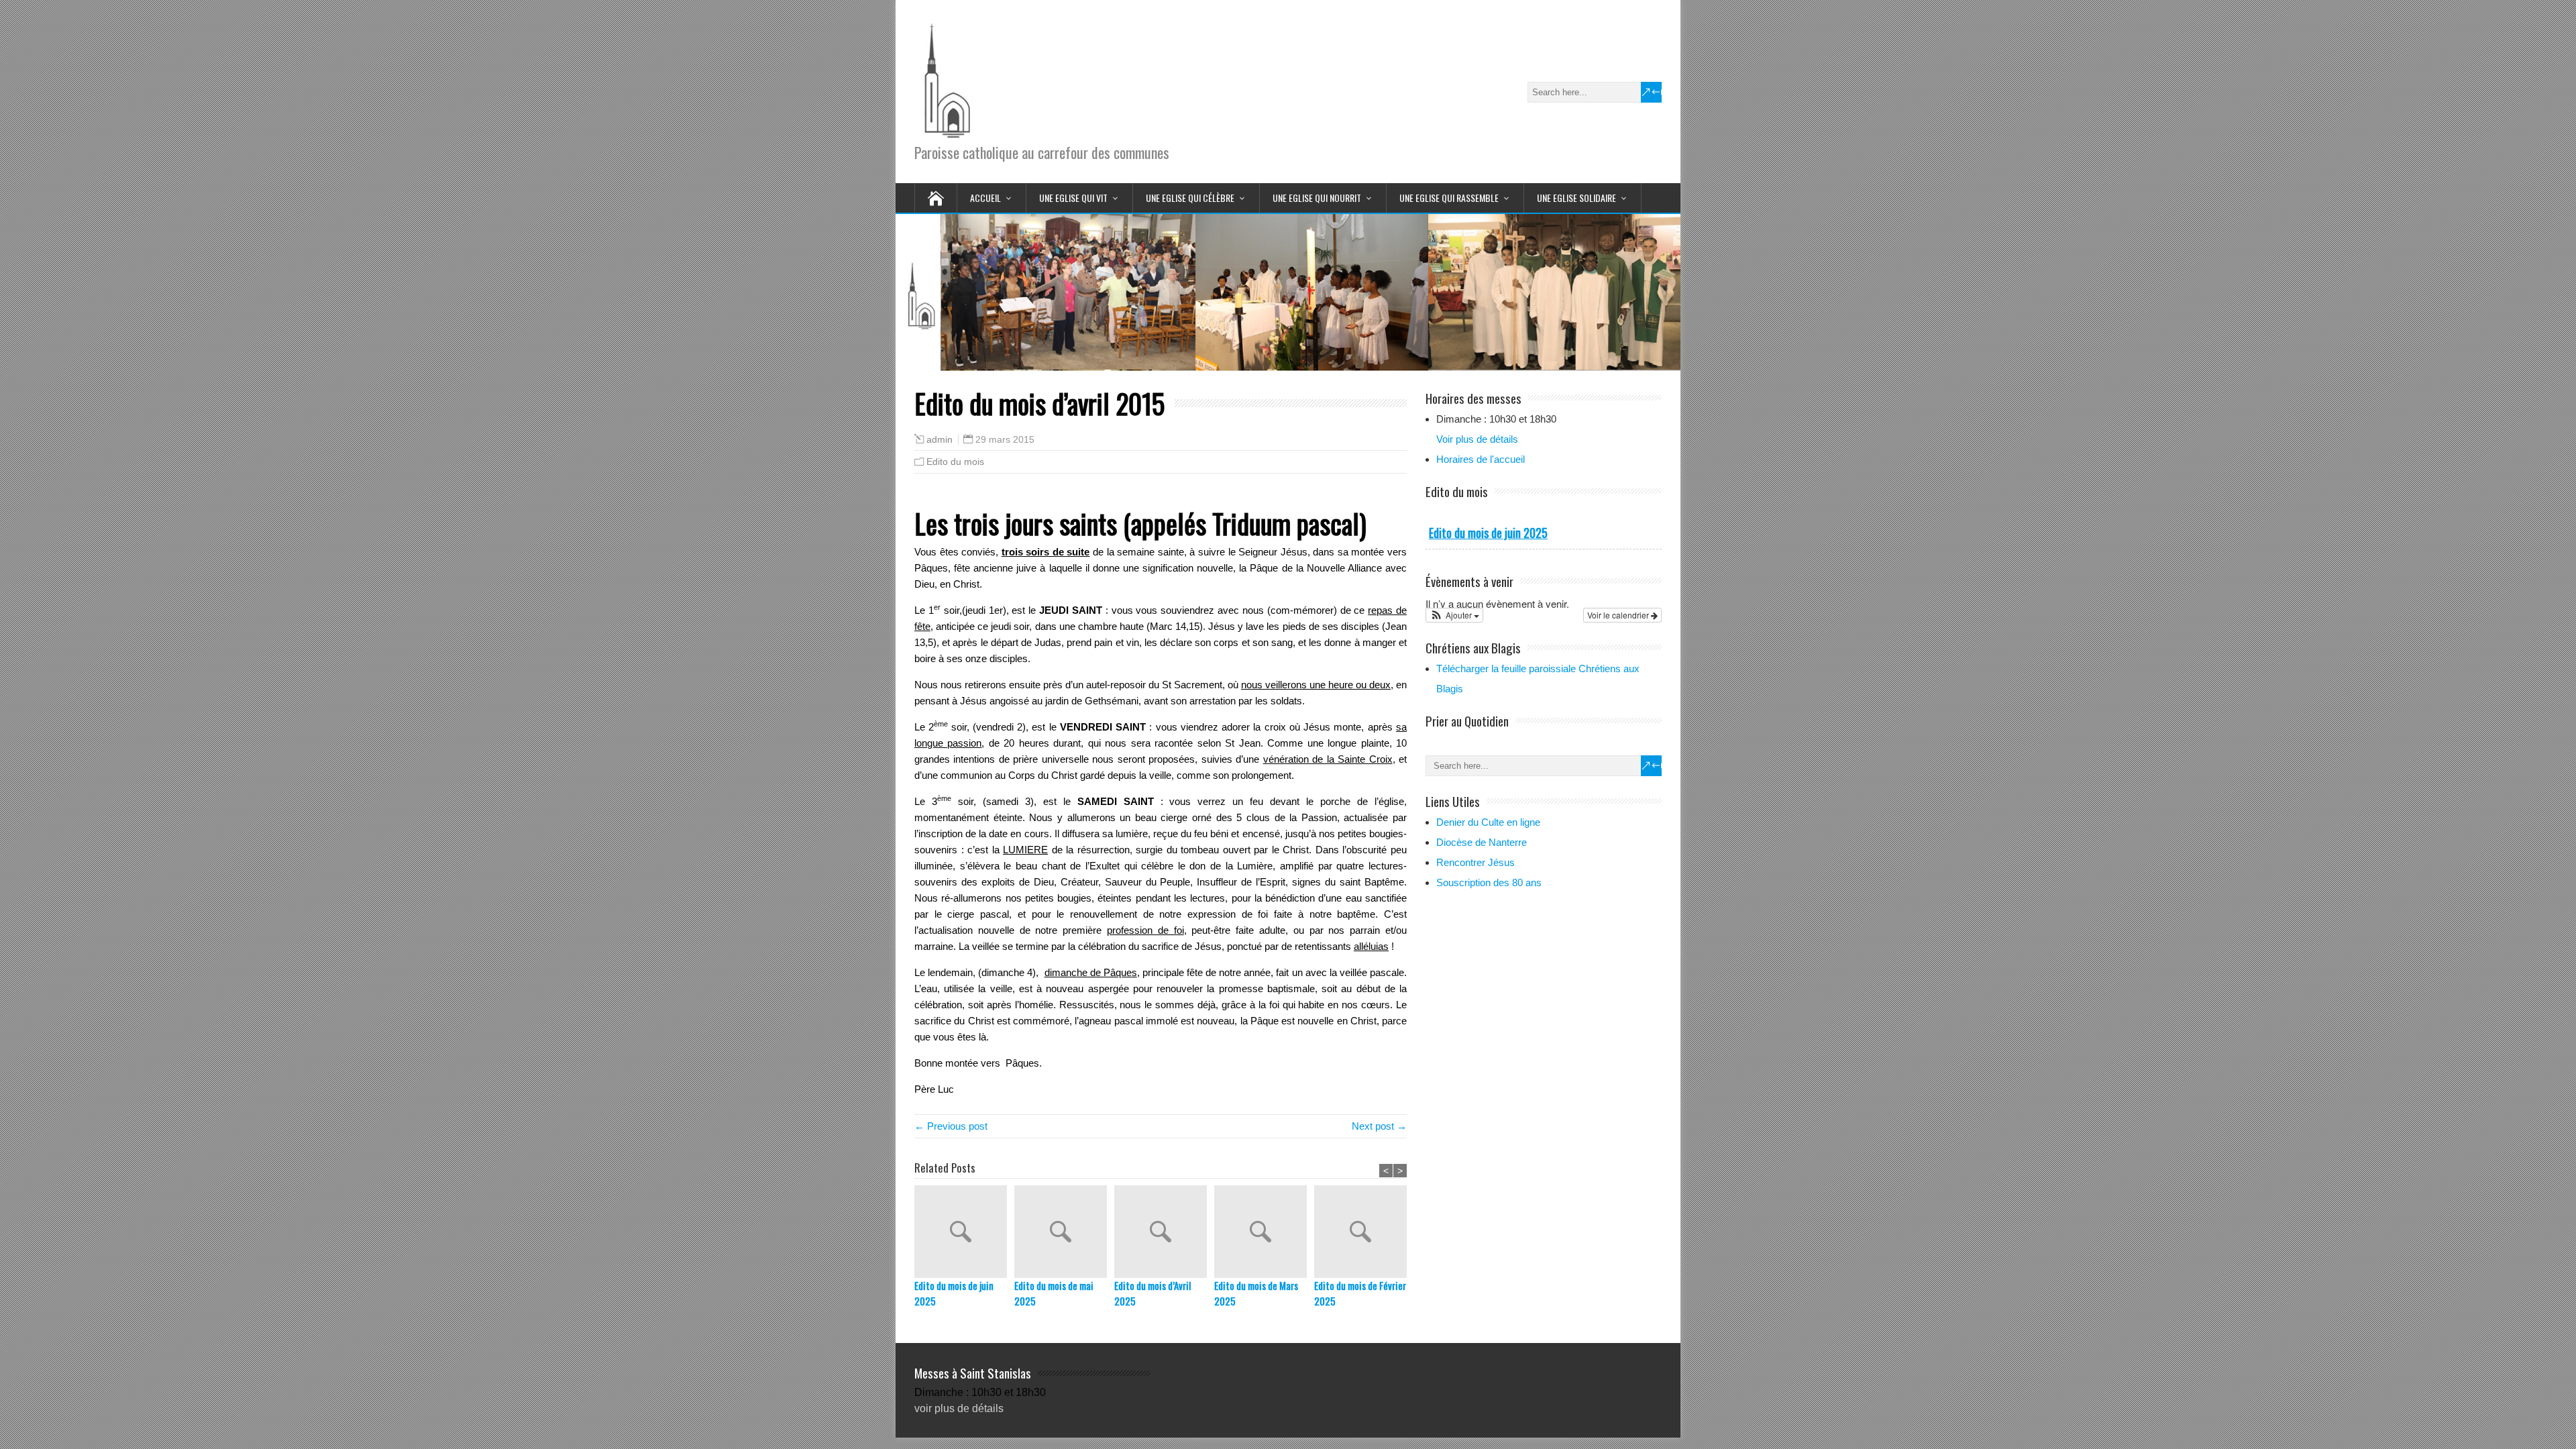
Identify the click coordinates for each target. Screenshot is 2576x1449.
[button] (1454, 615)
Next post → (1379, 1126)
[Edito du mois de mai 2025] (1064, 1232)
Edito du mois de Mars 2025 (1256, 1293)
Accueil (985, 198)
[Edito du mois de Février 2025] (1364, 1232)
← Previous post (951, 1126)
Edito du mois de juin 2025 (954, 1293)
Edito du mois (955, 462)
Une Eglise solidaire (1576, 198)
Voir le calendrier (1619, 615)
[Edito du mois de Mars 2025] (1264, 1232)
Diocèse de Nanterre (1482, 842)
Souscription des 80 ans (1489, 882)
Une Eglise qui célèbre (1190, 198)
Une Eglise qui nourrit (1317, 198)
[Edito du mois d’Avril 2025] (1164, 1232)
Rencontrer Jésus (1475, 862)
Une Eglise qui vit (1073, 198)
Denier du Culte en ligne (1488, 822)
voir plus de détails (959, 1408)
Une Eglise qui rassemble (1449, 198)
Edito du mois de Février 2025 (1360, 1293)
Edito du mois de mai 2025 (1054, 1293)
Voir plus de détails (1477, 439)
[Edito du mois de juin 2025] (964, 1232)
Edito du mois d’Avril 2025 (1152, 1293)
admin (940, 440)
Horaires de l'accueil (1481, 459)
